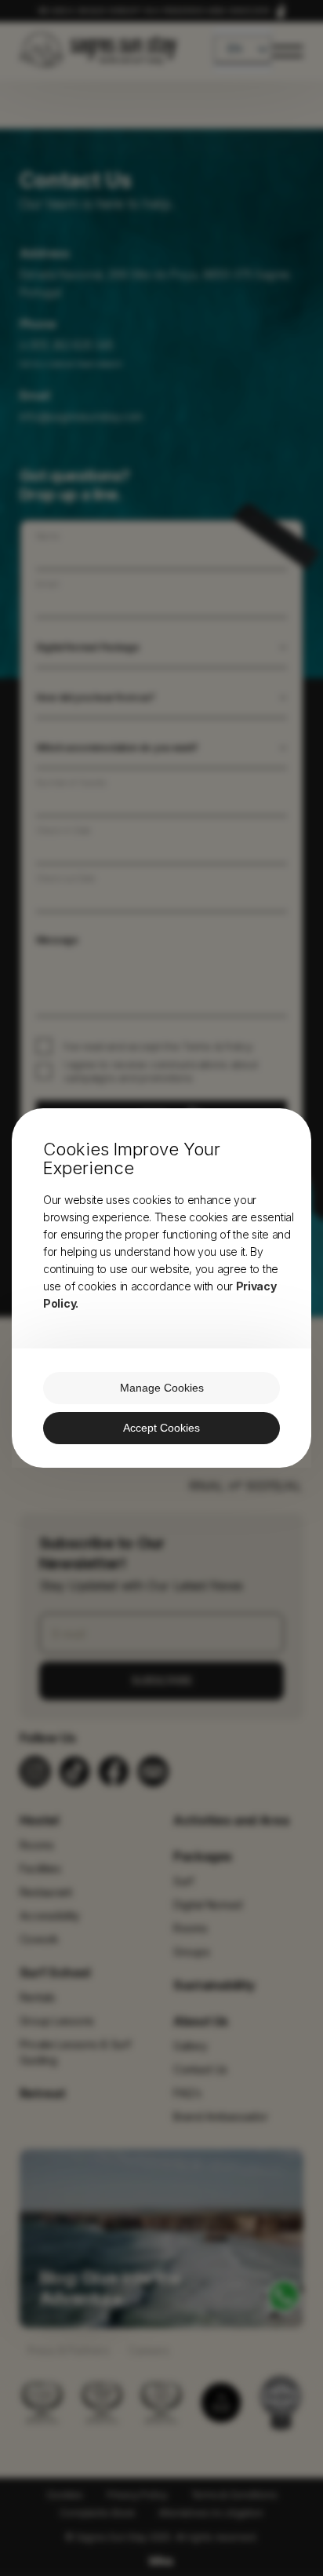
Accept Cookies (161, 1428)
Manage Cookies (162, 1388)
